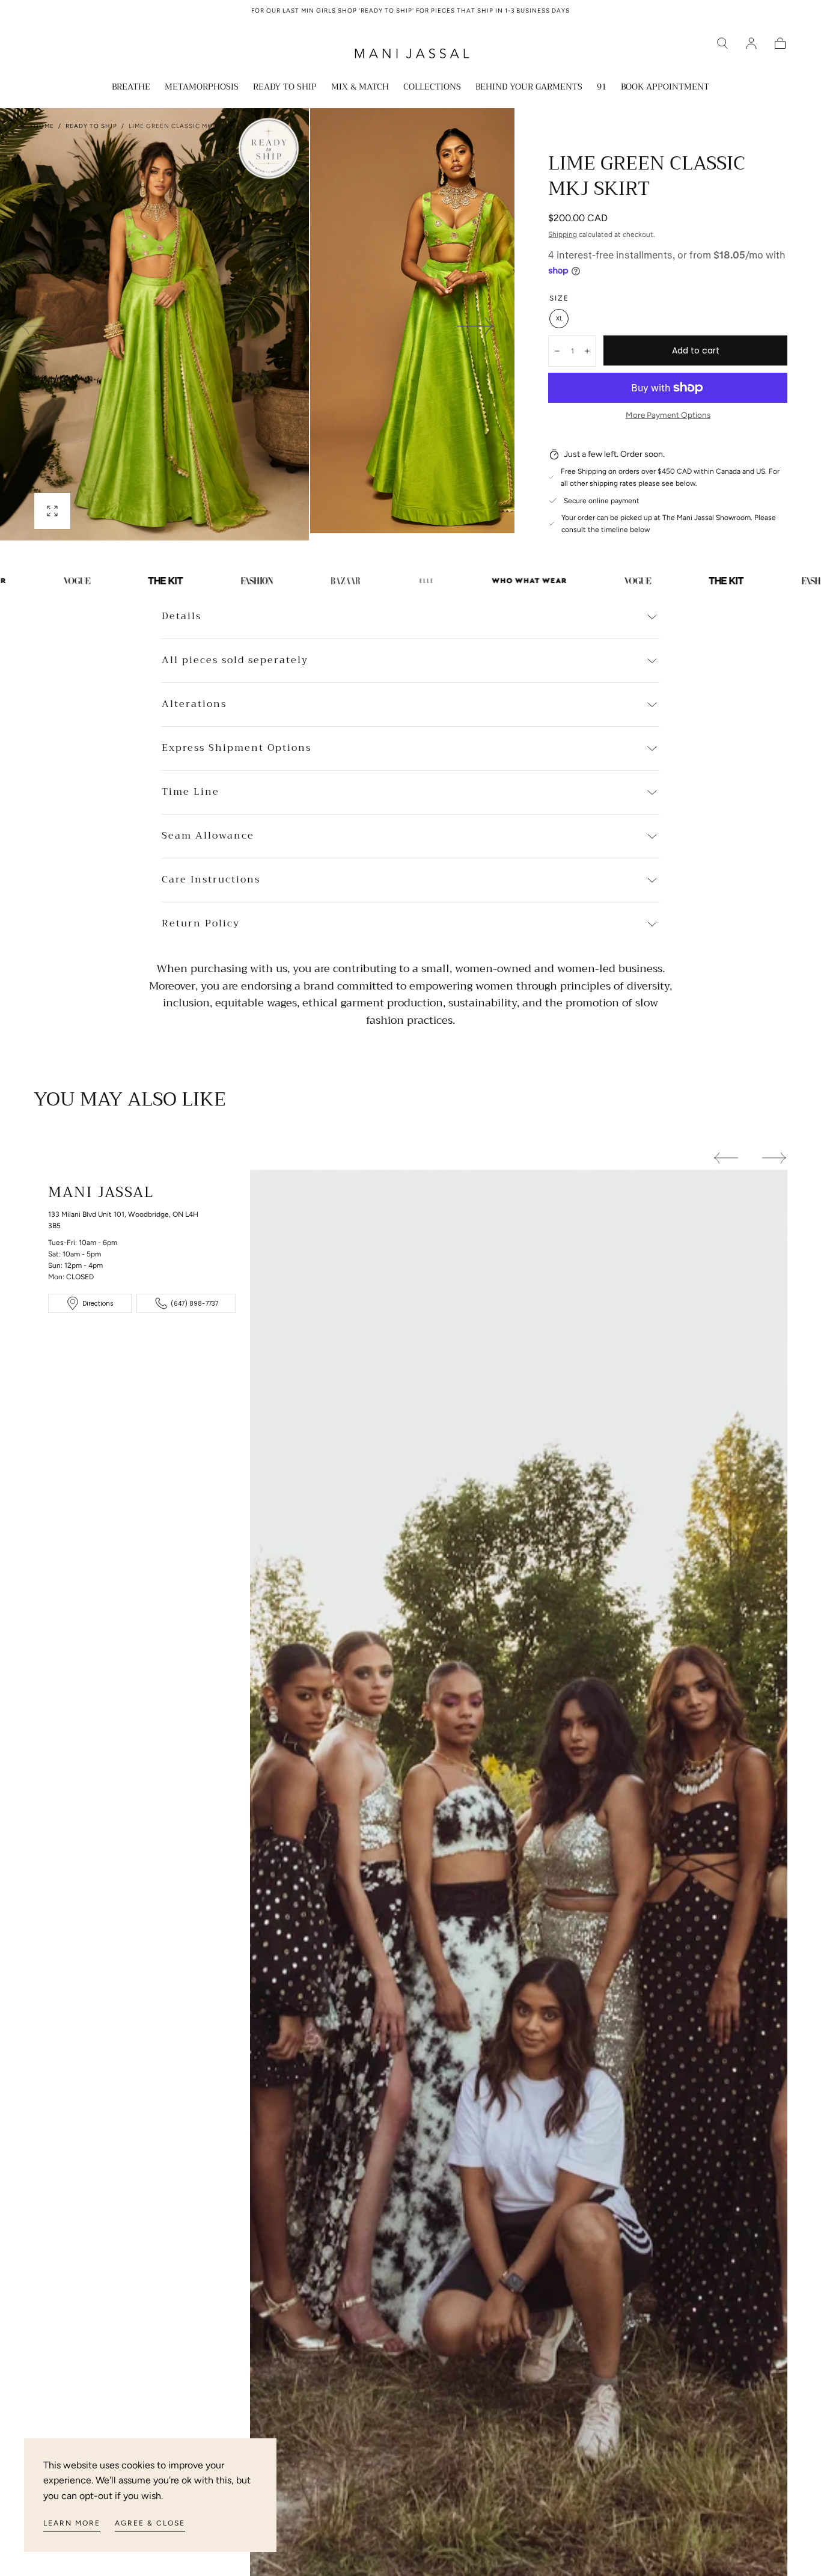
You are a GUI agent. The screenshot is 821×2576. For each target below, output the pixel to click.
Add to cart (696, 350)
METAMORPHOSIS (202, 88)
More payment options (668, 415)
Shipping (563, 234)
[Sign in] (751, 43)
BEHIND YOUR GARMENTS (529, 88)
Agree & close (150, 2523)
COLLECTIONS (432, 88)
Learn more (72, 2523)
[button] (722, 43)
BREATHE (131, 88)
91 (602, 88)
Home (44, 126)
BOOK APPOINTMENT (665, 88)
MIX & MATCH (360, 88)
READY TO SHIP (285, 88)
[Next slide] (476, 326)
